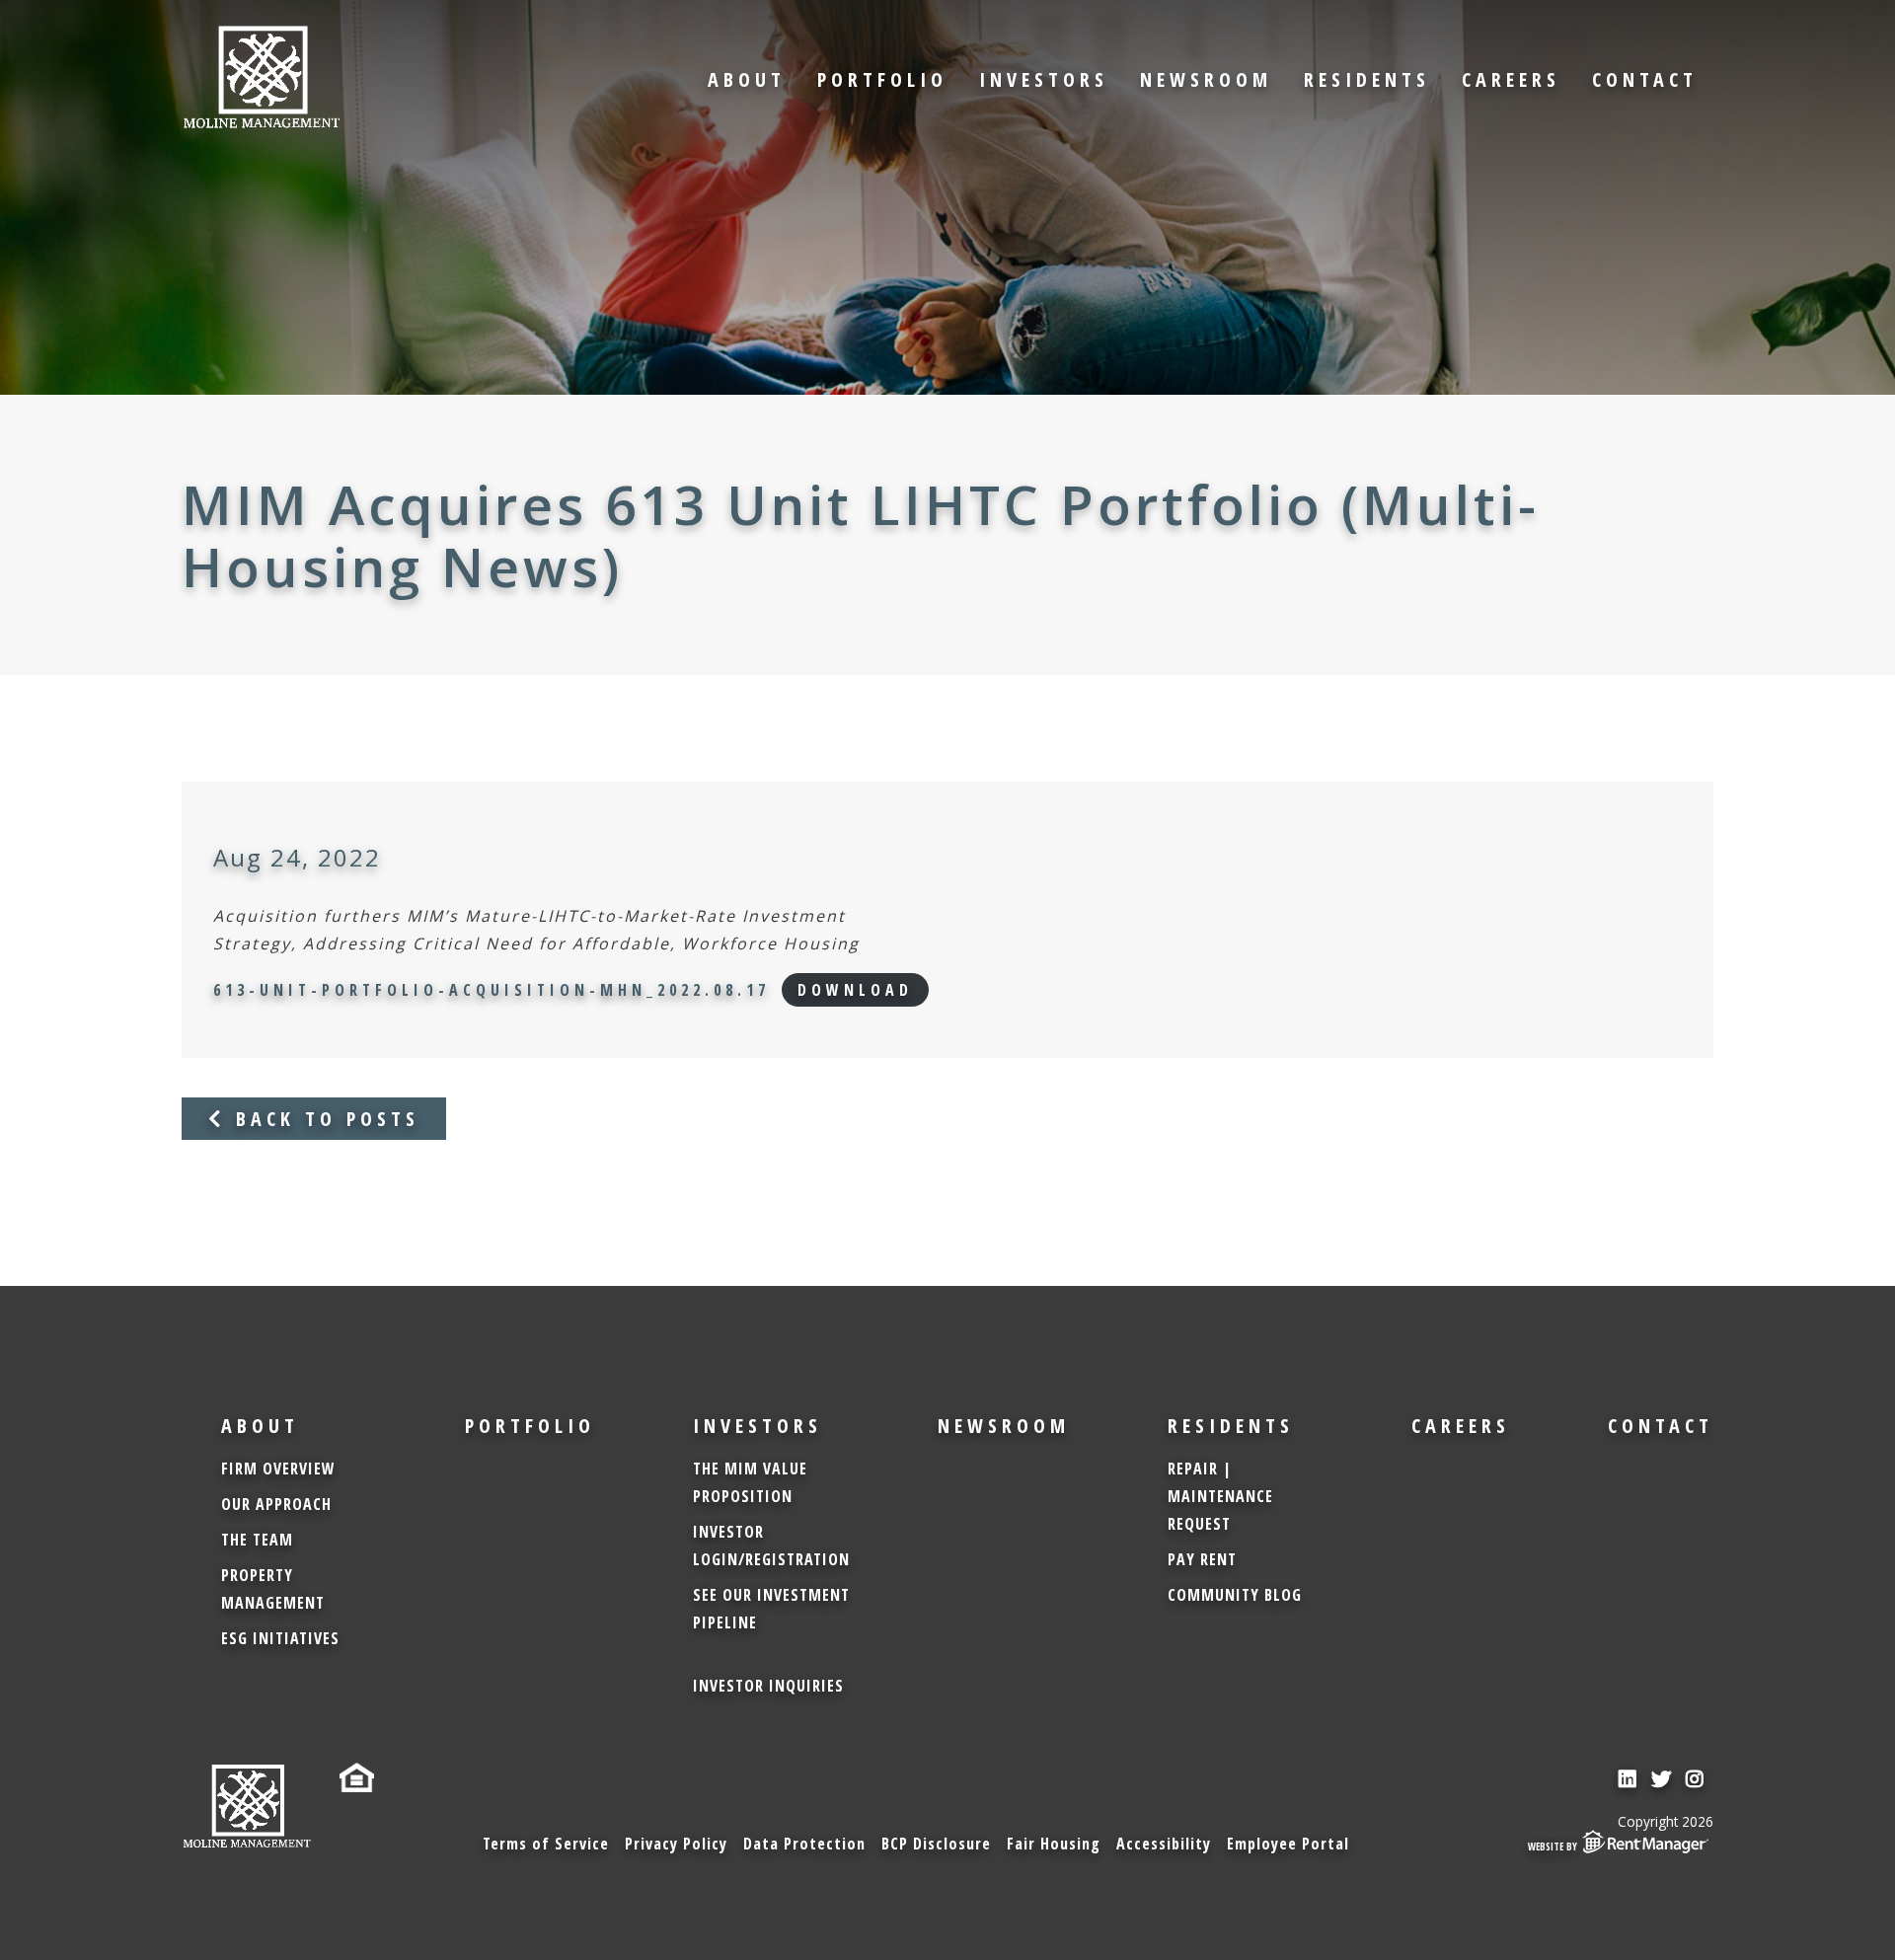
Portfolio (882, 79)
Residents (1367, 79)
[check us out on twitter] (1664, 1779)
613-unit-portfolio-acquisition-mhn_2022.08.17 (492, 990)
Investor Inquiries (768, 1686)
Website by (1553, 1847)
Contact (1645, 79)
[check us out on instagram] (1697, 1779)
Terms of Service (546, 1844)
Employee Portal (1288, 1844)
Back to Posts (323, 1119)
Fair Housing (1054, 1844)
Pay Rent (1202, 1559)
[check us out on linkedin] (1630, 1779)
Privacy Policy (676, 1844)
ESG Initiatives (280, 1638)
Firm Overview (278, 1469)
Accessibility (1164, 1844)
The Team (257, 1540)
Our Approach (276, 1504)
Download (855, 990)
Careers (1511, 79)
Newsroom (1206, 79)
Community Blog (1235, 1595)
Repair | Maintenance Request (1220, 1496)
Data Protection (804, 1844)
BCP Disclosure (936, 1844)
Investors (1044, 79)
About (747, 79)
